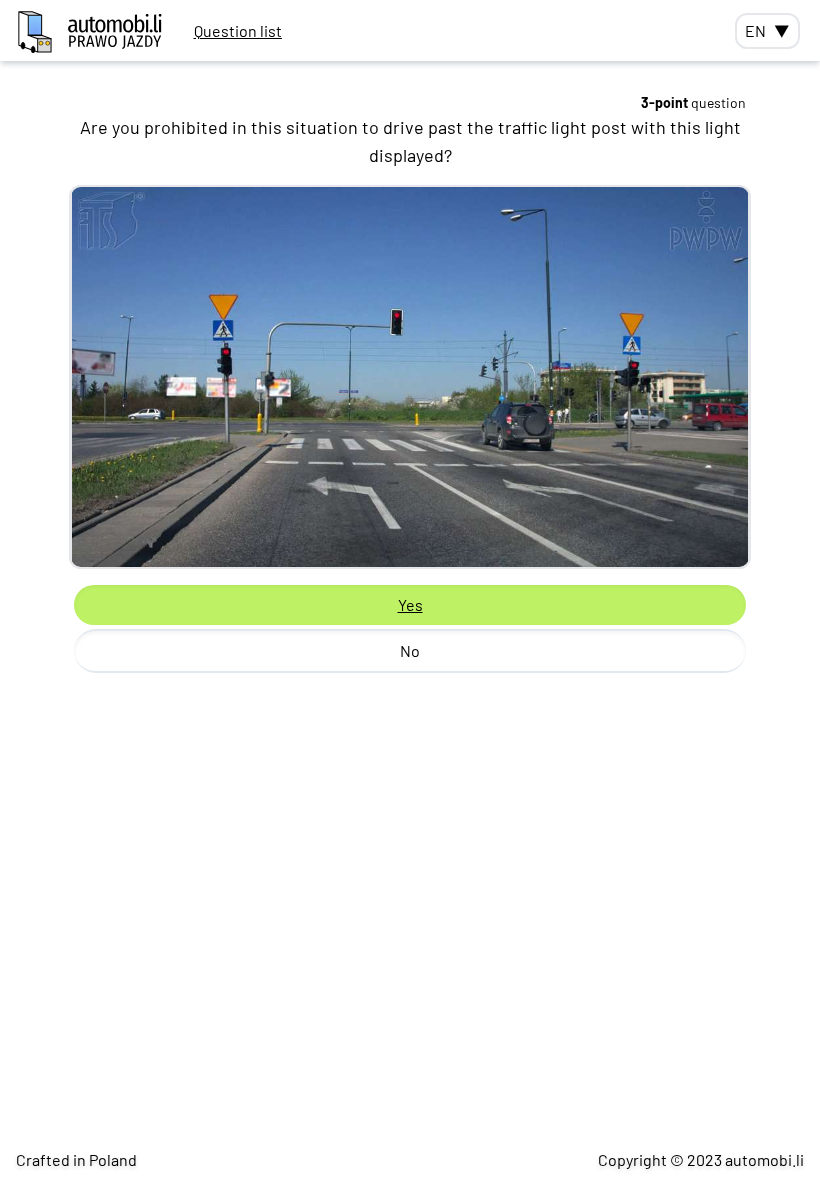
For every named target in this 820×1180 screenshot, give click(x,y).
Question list (238, 30)
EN (767, 30)
